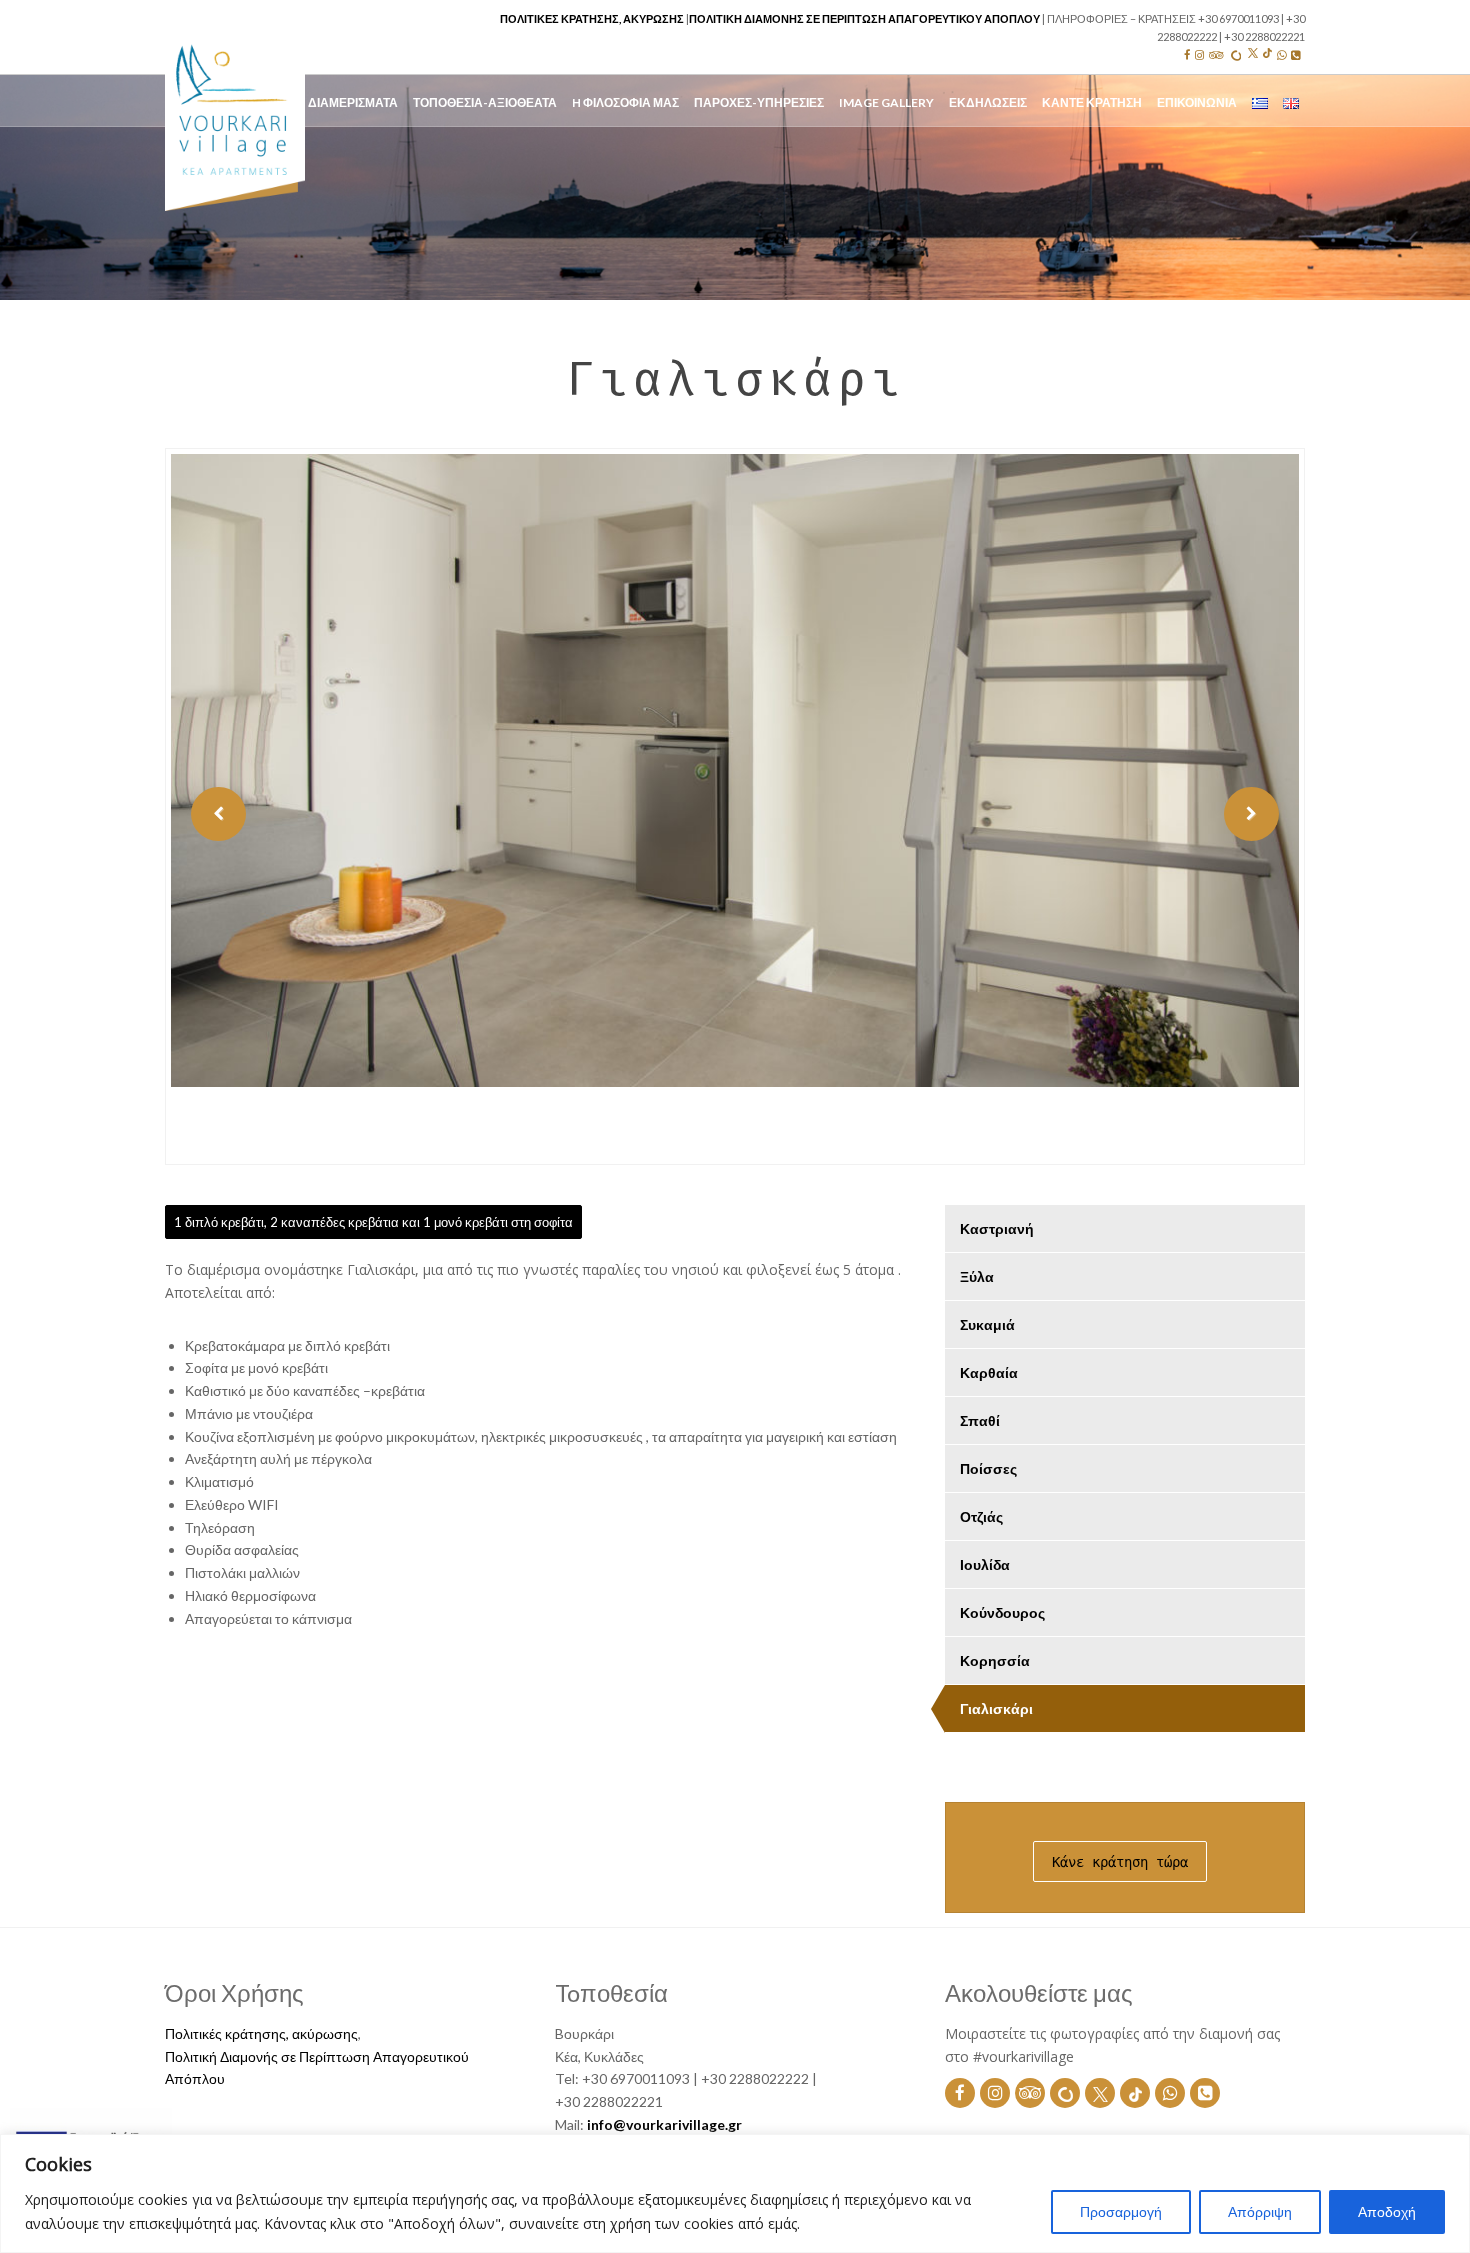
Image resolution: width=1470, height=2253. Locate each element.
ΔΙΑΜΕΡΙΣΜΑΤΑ (353, 102)
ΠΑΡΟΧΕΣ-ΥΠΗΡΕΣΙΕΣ (759, 102)
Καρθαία (989, 1372)
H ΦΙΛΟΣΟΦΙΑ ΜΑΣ (625, 102)
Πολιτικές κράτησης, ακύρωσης (592, 18)
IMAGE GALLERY (886, 102)
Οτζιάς (981, 1516)
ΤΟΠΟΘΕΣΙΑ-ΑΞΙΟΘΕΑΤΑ (485, 102)
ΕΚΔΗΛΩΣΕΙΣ (988, 102)
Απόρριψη (1260, 2211)
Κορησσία (995, 1660)
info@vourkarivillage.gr (664, 2124)
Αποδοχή (1387, 2211)
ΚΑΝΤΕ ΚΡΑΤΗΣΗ (1092, 102)
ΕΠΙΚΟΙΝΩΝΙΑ (1197, 102)
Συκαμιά (987, 1324)
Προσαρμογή (1121, 2211)
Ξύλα (977, 1276)
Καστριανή (997, 1228)
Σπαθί (980, 1420)
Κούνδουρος (1002, 1612)
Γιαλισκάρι (996, 1708)
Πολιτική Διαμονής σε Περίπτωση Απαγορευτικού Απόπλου (864, 18)
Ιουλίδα (985, 1564)
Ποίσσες (988, 1468)
